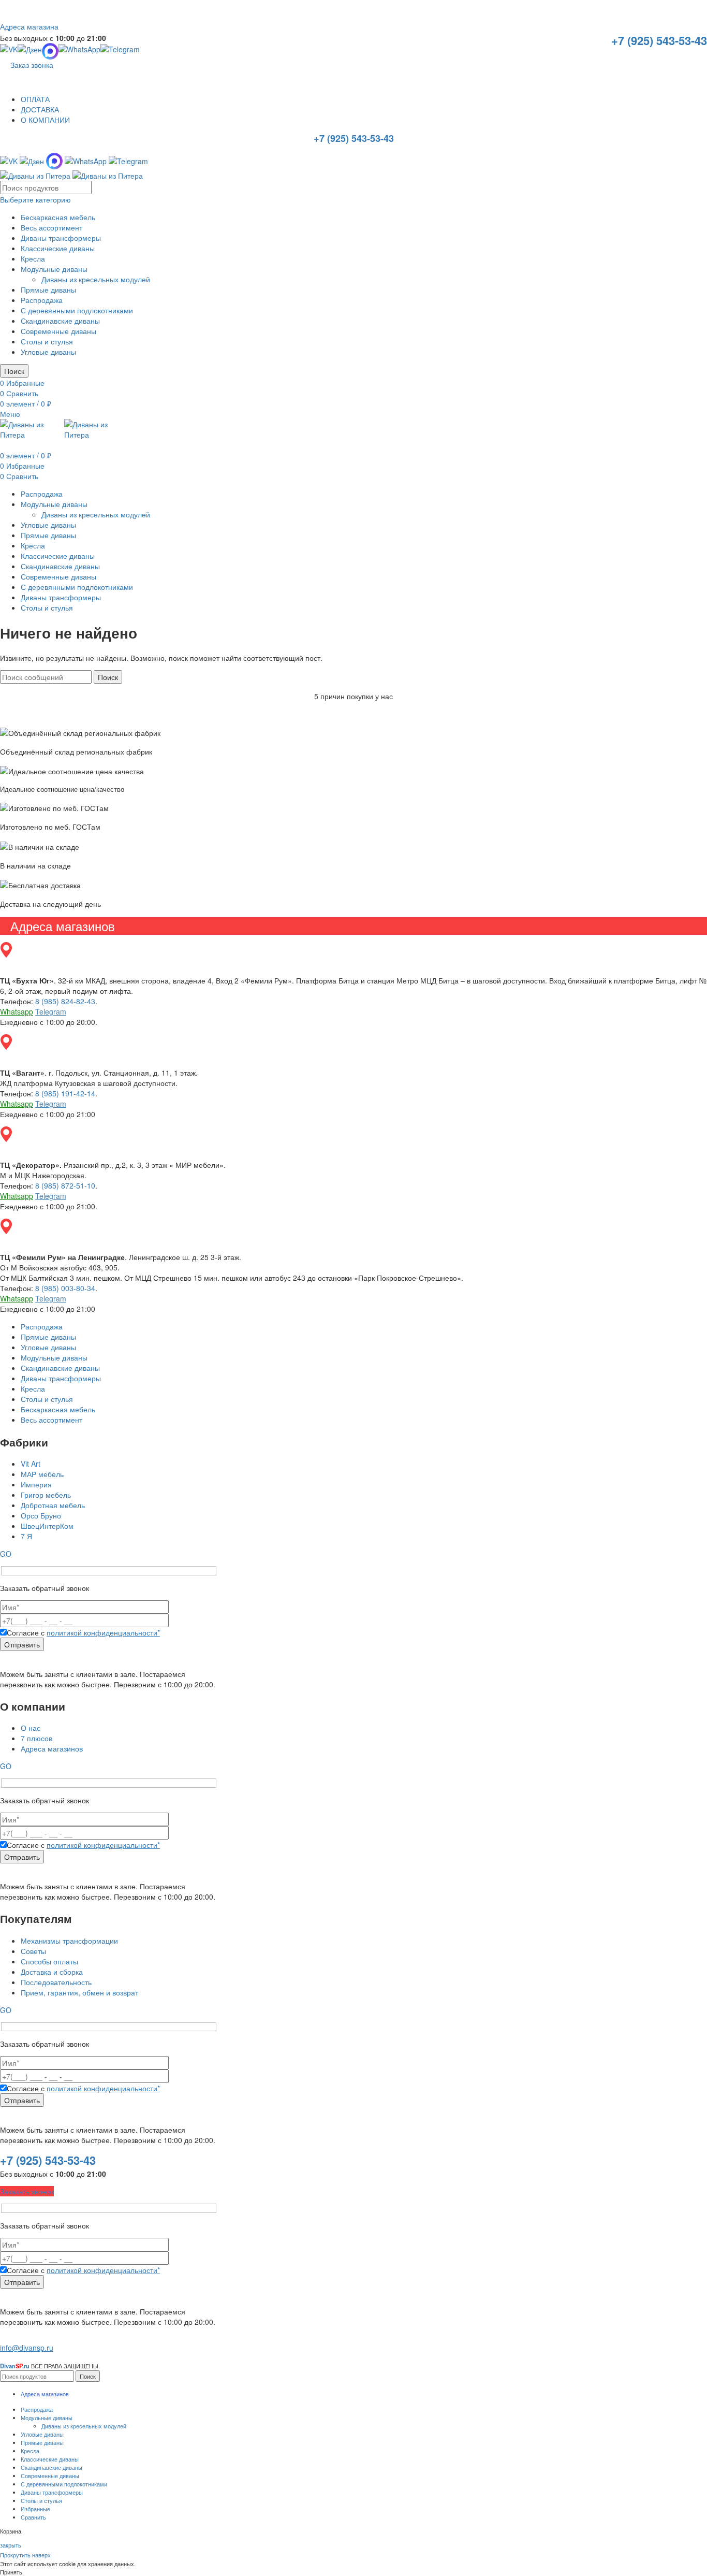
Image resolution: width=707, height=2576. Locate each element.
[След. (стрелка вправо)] (689, 1288)
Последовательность (56, 1982)
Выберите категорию (35, 199)
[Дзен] (30, 51)
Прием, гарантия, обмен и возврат (79, 1992)
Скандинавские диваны (60, 321)
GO (6, 1554)
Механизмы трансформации (69, 1941)
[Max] (54, 160)
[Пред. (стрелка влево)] (18, 1288)
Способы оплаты (49, 1961)
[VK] (9, 51)
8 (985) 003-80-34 (65, 1288)
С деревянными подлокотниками (77, 310)
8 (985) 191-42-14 (65, 1093)
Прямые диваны (48, 290)
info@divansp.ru (27, 2348)
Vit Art (31, 1464)
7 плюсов (36, 1738)
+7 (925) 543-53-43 (659, 41)
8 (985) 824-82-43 (65, 1001)
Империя (36, 1484)
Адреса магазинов (52, 1748)
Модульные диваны (54, 269)
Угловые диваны (48, 352)
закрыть (11, 2545)
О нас (31, 1728)
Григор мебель (46, 1495)
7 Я (26, 1536)
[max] (50, 51)
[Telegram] (120, 51)
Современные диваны (58, 331)
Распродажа (42, 300)
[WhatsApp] (79, 51)
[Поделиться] (673, 11)
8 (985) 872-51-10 (65, 1185)
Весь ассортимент (51, 227)
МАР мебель (42, 1474)
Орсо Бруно (41, 1515)
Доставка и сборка (52, 1972)
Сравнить (33, 2517)
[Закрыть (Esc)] (696, 11)
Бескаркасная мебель (58, 217)
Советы (33, 1951)
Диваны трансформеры (61, 238)
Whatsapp (17, 1011)
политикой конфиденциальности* (103, 1632)
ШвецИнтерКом (47, 1526)
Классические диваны (58, 248)
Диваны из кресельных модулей (96, 279)
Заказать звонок (27, 2191)
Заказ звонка (32, 65)
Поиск (14, 371)
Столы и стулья (47, 341)
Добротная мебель (53, 1505)
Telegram (51, 1011)
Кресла (33, 258)
